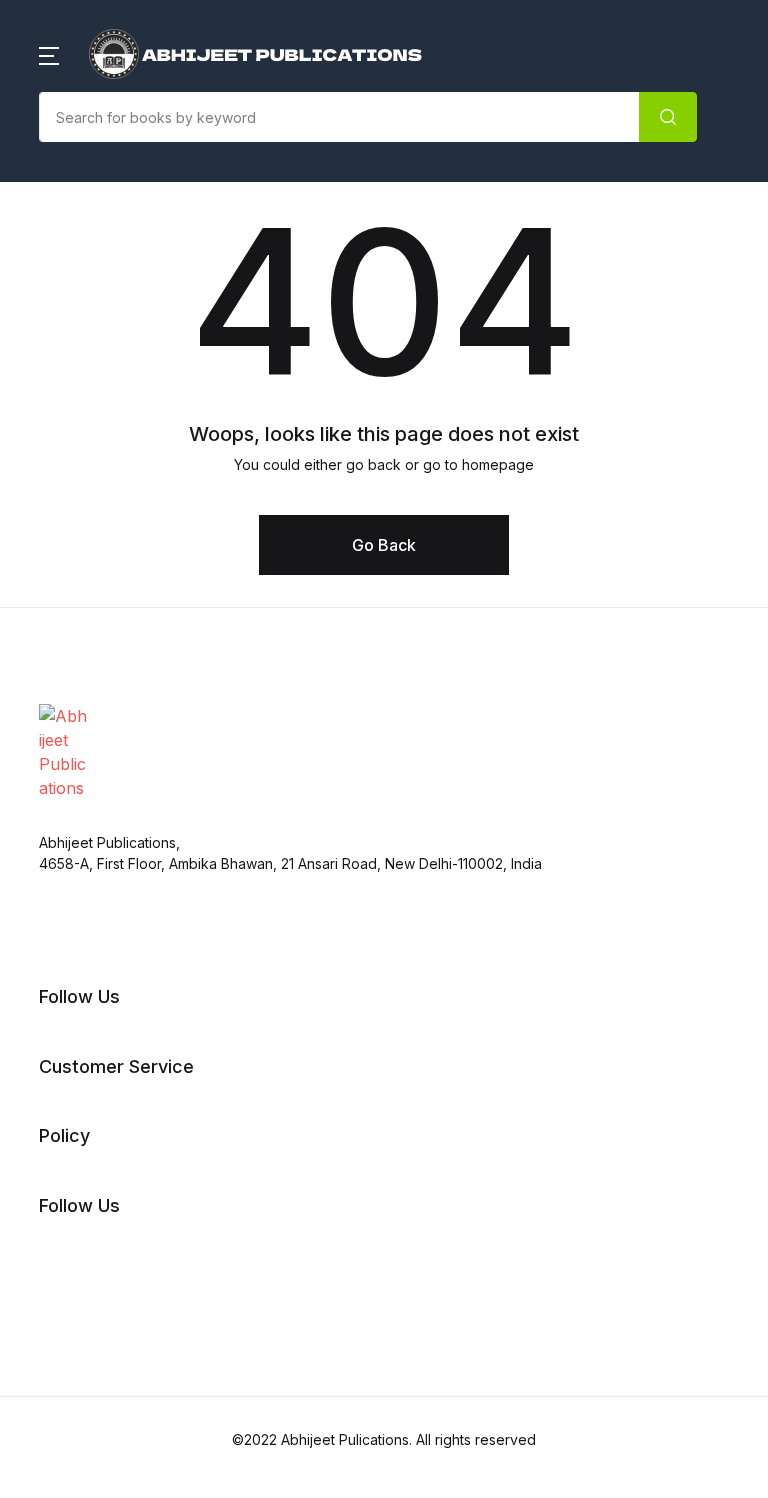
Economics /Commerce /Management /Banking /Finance (173, 289)
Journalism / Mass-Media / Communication (193, 509)
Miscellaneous (84, 613)
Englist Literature (93, 405)
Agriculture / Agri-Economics (141, 173)
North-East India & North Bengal (153, 717)
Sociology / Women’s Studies (140, 949)
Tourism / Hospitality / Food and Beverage (190, 1001)
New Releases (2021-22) (121, 121)
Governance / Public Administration (165, 457)
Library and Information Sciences (157, 561)
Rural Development (103, 897)
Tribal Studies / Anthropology (142, 1053)
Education (67, 353)
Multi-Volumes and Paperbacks (148, 665)
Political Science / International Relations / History (190, 781)
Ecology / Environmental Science (156, 225)
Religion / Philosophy (110, 845)
